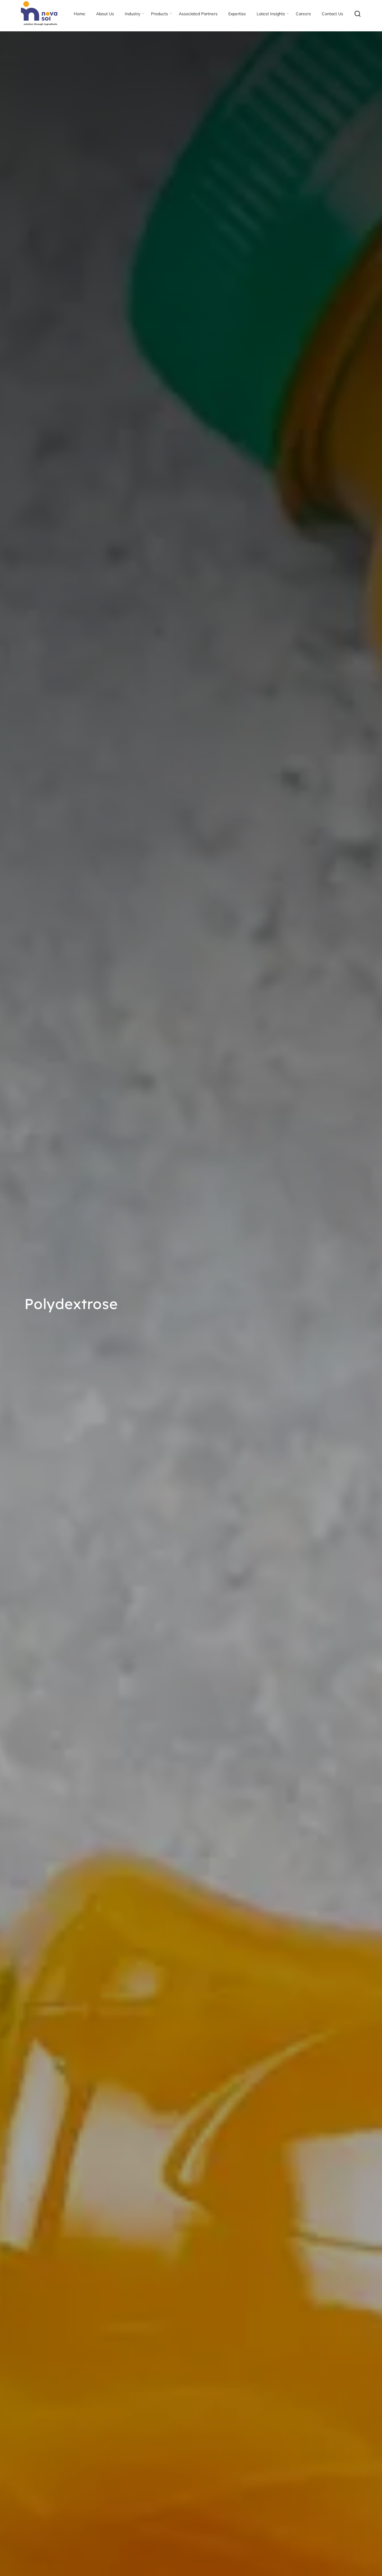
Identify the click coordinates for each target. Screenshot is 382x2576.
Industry (133, 14)
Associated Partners (198, 14)
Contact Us (332, 14)
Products (160, 14)
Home (80, 14)
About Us (105, 14)
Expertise (237, 14)
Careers (303, 14)
